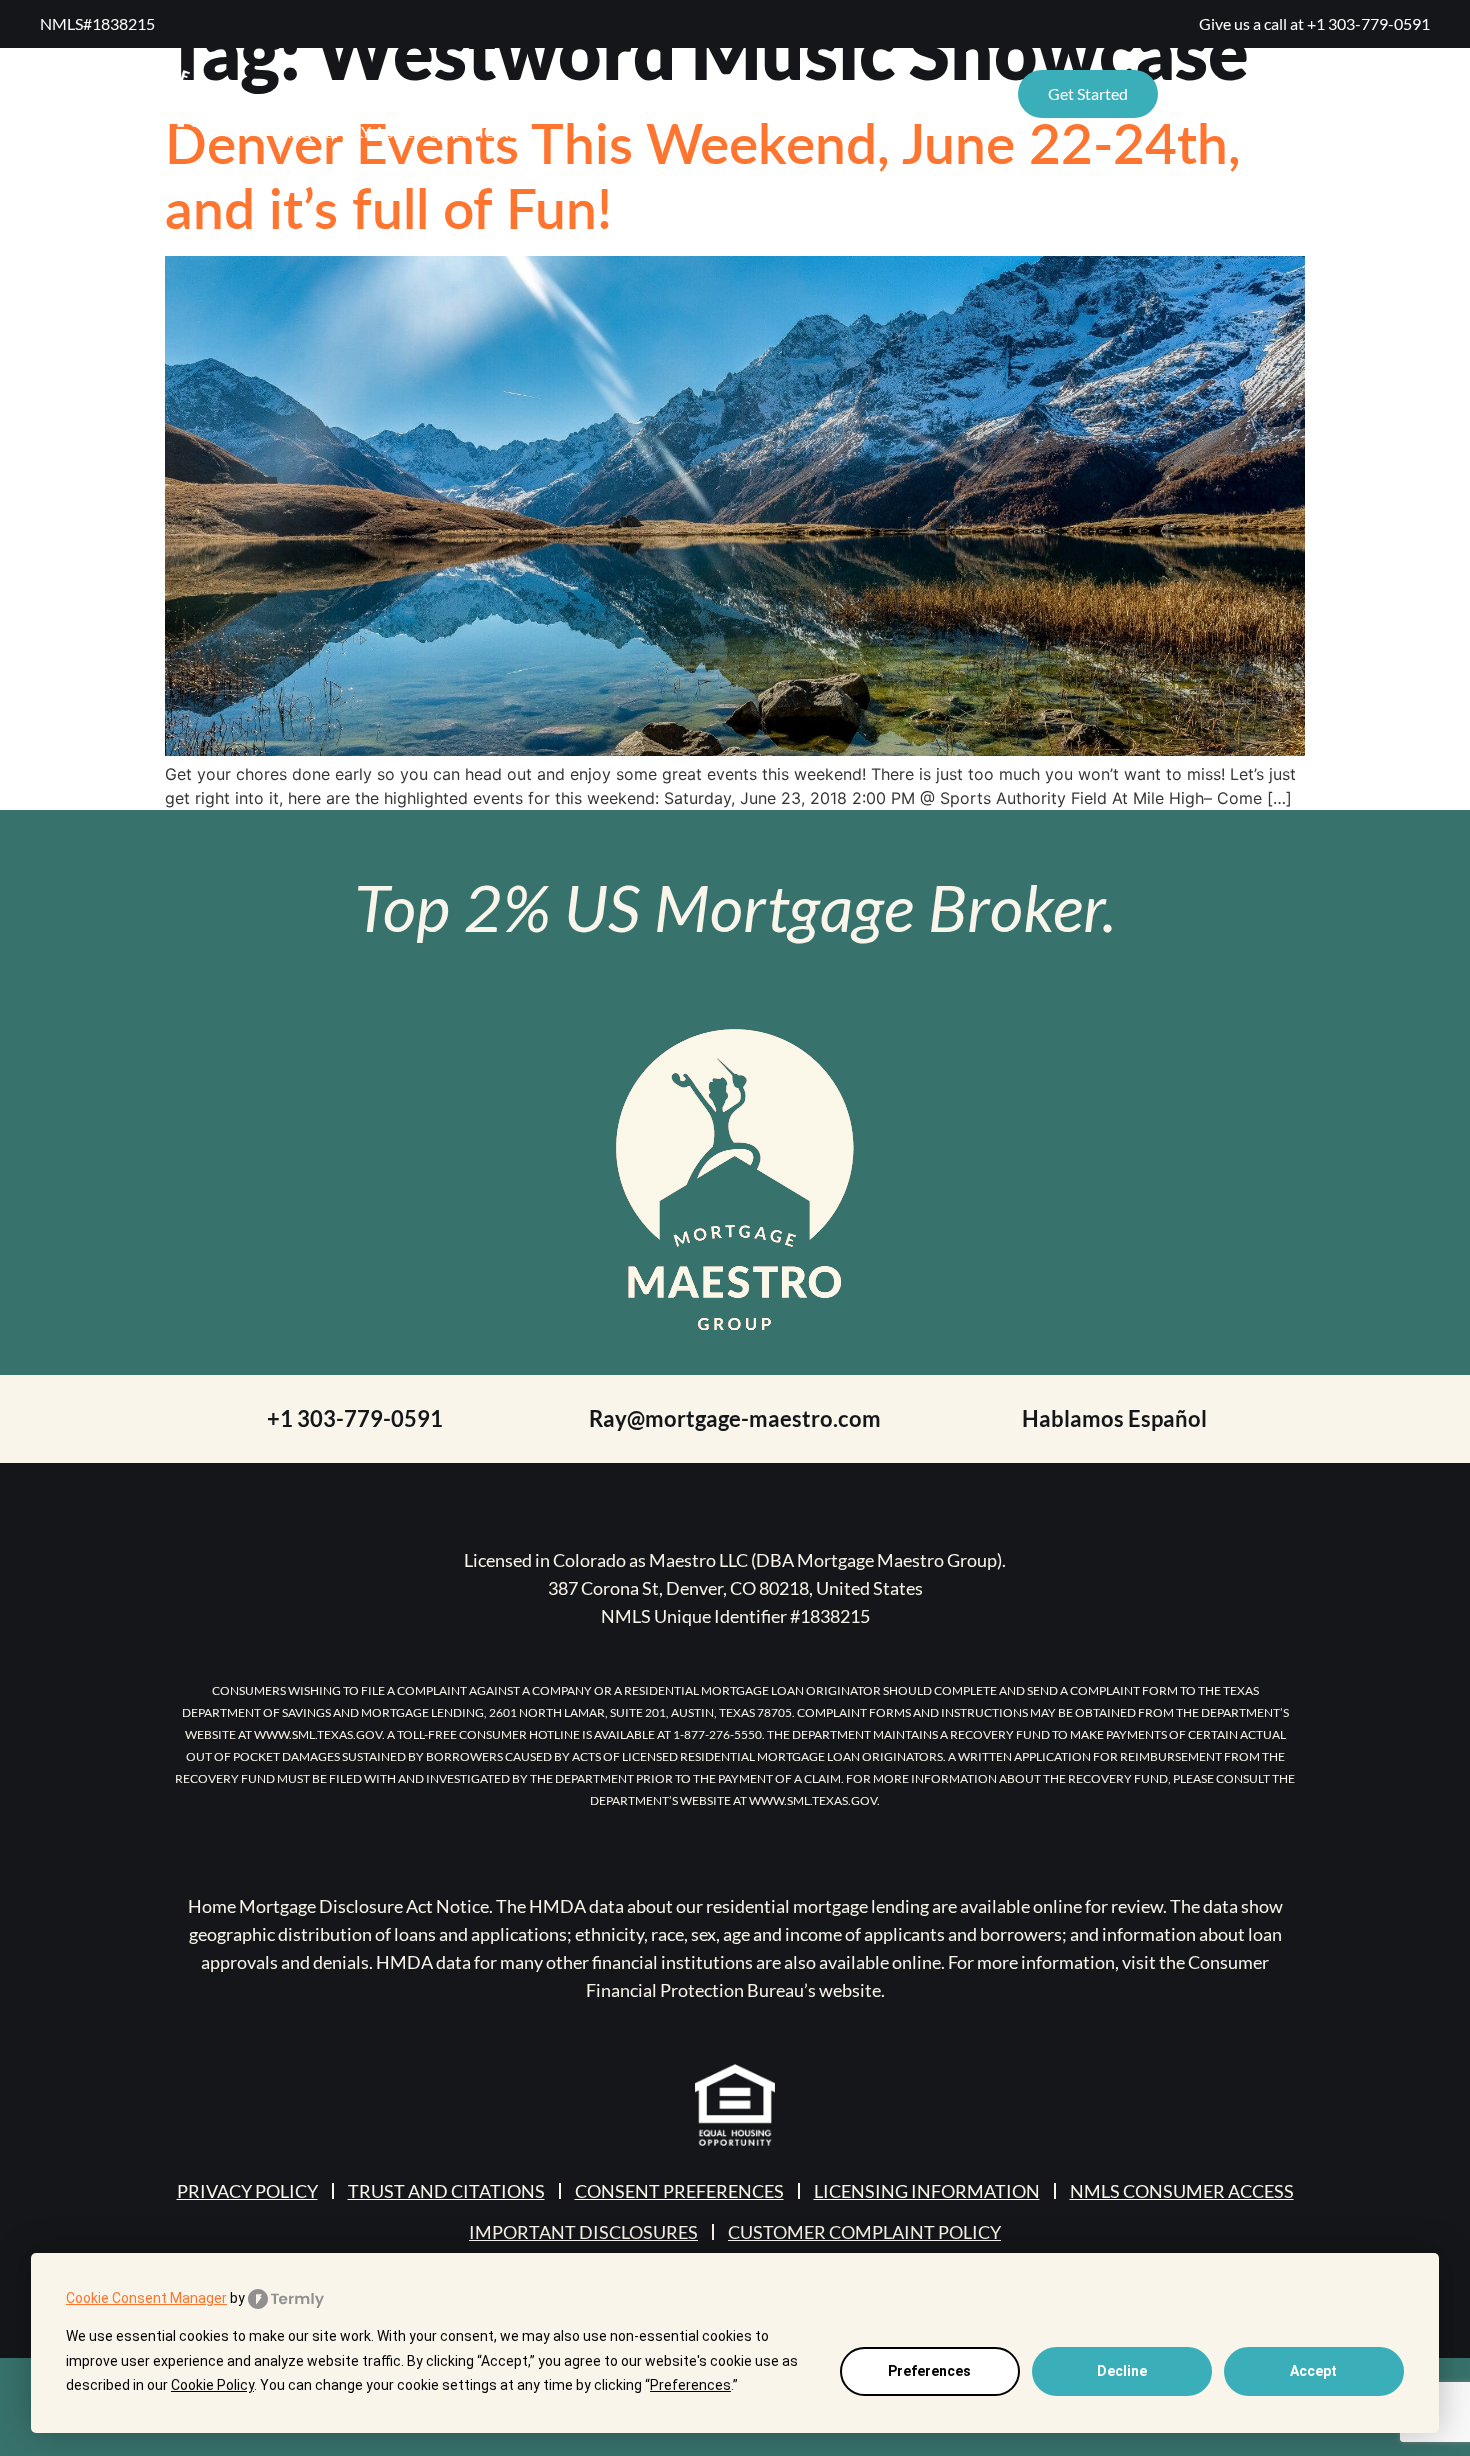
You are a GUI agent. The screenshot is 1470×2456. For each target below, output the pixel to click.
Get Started (1088, 93)
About (577, 93)
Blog (666, 93)
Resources (317, 93)
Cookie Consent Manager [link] (146, 2298)
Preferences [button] (690, 2385)
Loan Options (900, 93)
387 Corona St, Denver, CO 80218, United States (735, 1588)
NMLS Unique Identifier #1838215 (735, 1616)
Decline (1122, 2371)
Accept (1313, 2371)
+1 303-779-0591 (1368, 23)
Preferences (929, 2371)
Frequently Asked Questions (394, 131)
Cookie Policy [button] (212, 2385)
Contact (764, 93)
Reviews (476, 93)
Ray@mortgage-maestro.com (735, 1418)
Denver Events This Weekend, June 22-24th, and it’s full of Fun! (703, 174)
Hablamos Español (1114, 1418)
